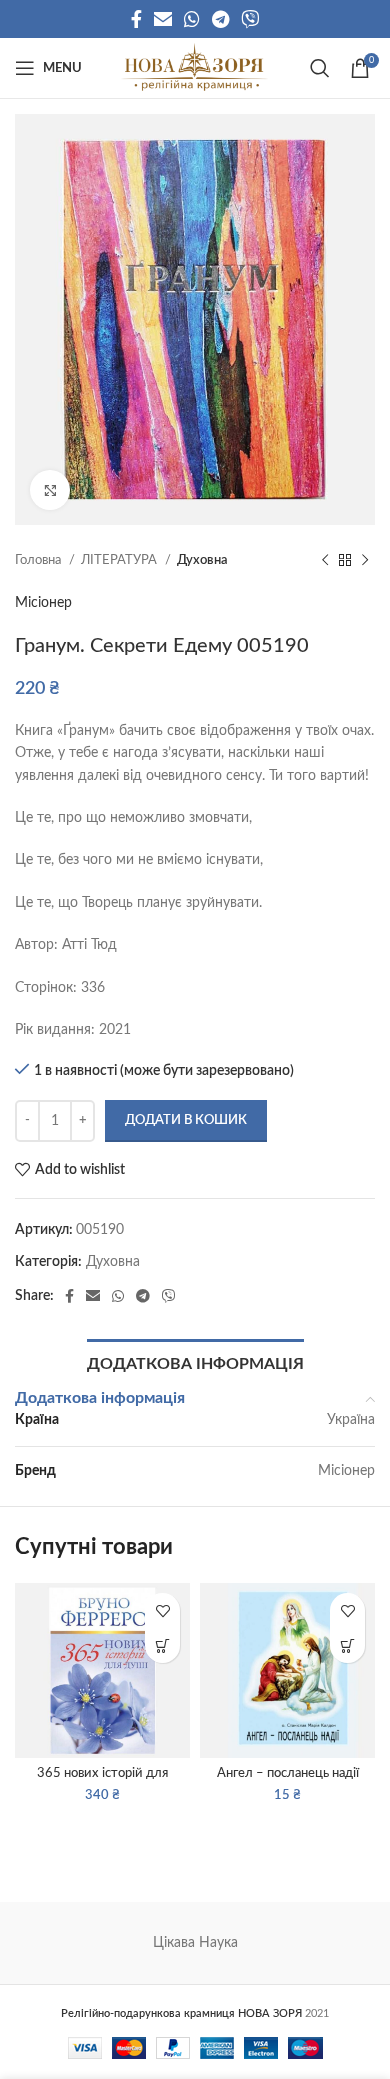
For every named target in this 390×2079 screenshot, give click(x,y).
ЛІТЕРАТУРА (120, 560)
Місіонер (43, 603)
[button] (162, 1645)
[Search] (320, 68)
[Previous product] (325, 561)
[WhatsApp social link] (192, 19)
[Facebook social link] (136, 19)
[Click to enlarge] (50, 490)
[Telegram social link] (220, 19)
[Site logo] (194, 68)
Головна (39, 560)
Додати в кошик (186, 1120)
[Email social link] (163, 19)
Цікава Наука (195, 1943)
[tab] (195, 1362)
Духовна (202, 560)
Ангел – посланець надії (288, 1773)
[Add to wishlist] (162, 1610)
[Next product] (365, 561)
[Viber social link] (250, 19)
